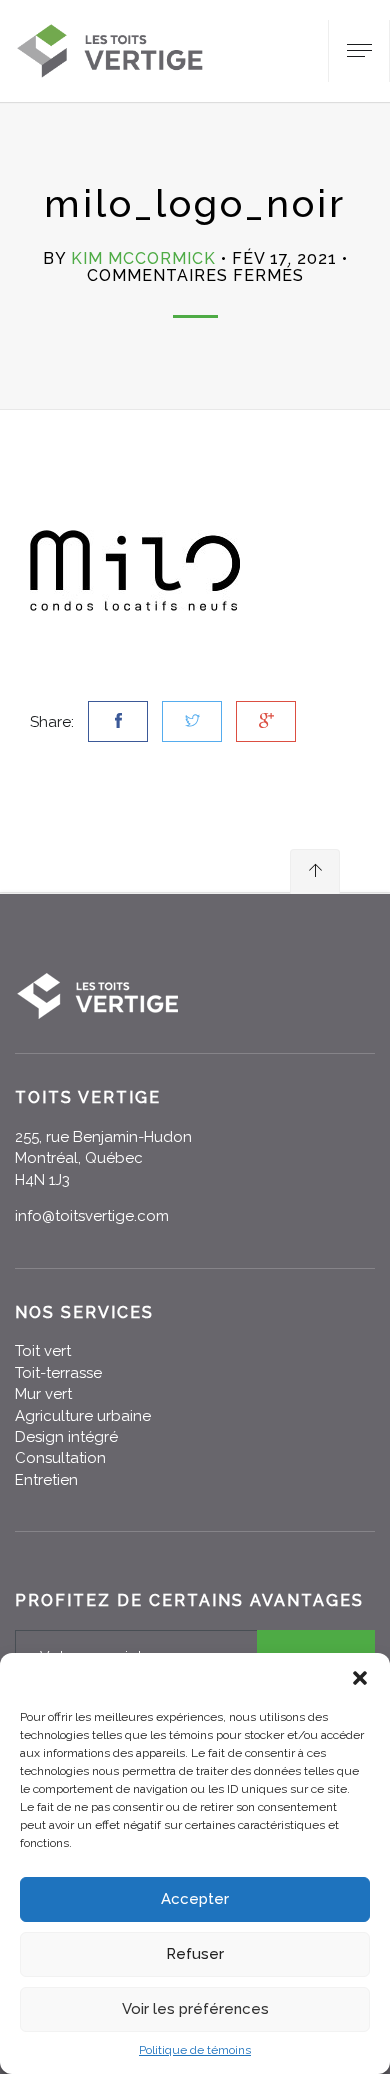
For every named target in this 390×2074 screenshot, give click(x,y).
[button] (360, 1678)
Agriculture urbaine (83, 1416)
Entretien (46, 1480)
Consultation (60, 1458)
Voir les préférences (195, 2009)
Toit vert (43, 1351)
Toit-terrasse (58, 1373)
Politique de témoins (195, 2050)
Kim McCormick (143, 258)
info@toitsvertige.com (92, 1216)
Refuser (195, 1954)
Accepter (195, 1899)
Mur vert (43, 1394)
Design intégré (66, 1437)
